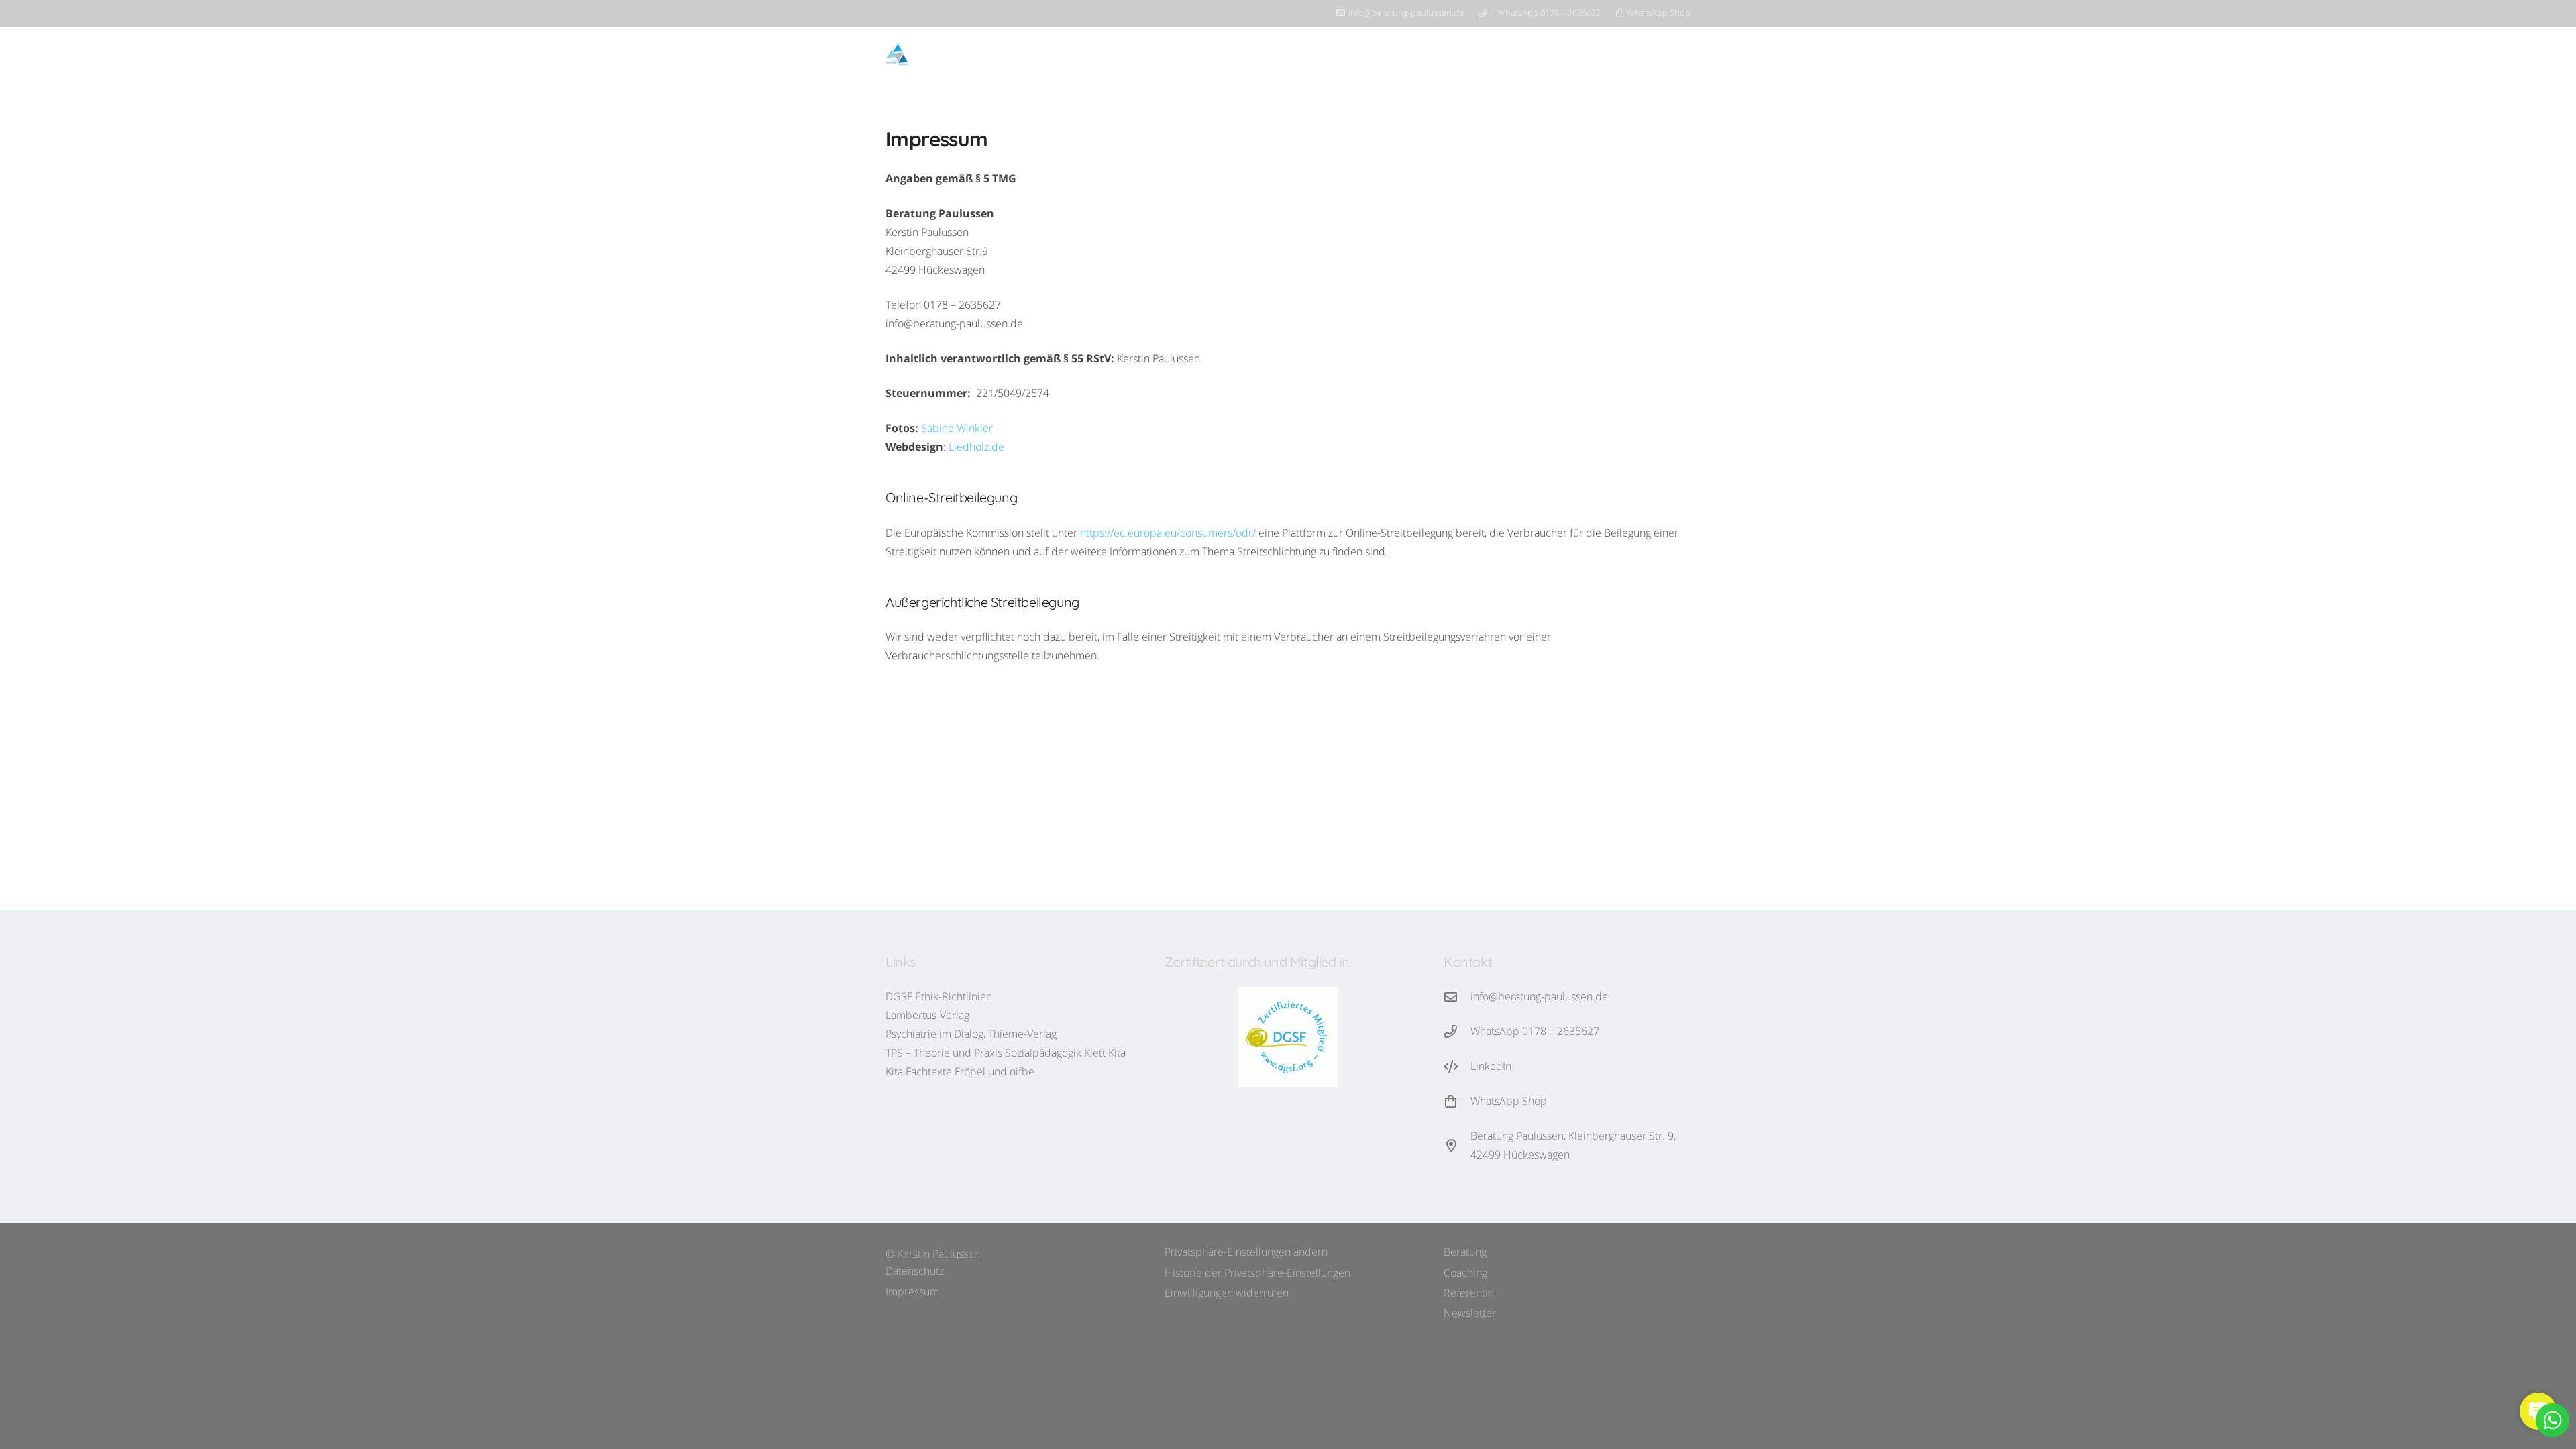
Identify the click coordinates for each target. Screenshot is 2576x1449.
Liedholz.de (976, 447)
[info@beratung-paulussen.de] (1457, 997)
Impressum (912, 1291)
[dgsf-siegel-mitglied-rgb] (1288, 1037)
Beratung (1465, 1252)
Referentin (1469, 1293)
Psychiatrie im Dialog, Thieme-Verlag (971, 1034)
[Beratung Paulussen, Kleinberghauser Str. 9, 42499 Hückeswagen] (1457, 1145)
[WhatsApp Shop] (1457, 1101)
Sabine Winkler (957, 428)
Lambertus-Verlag (927, 1015)
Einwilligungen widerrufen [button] (1227, 1293)
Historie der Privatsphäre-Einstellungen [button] (1257, 1273)
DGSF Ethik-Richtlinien (939, 996)
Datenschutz (915, 1271)
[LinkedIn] (1457, 1066)
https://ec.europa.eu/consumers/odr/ (1168, 533)
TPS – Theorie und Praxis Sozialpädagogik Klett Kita (1006, 1053)
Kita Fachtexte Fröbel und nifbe (960, 1071)
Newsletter (1470, 1313)
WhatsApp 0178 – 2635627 (1535, 1031)
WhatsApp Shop (1509, 1101)
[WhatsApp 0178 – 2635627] (1457, 1031)
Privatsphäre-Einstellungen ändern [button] (1246, 1252)
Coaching (1465, 1273)
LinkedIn (1491, 1066)
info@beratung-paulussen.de (1539, 996)
